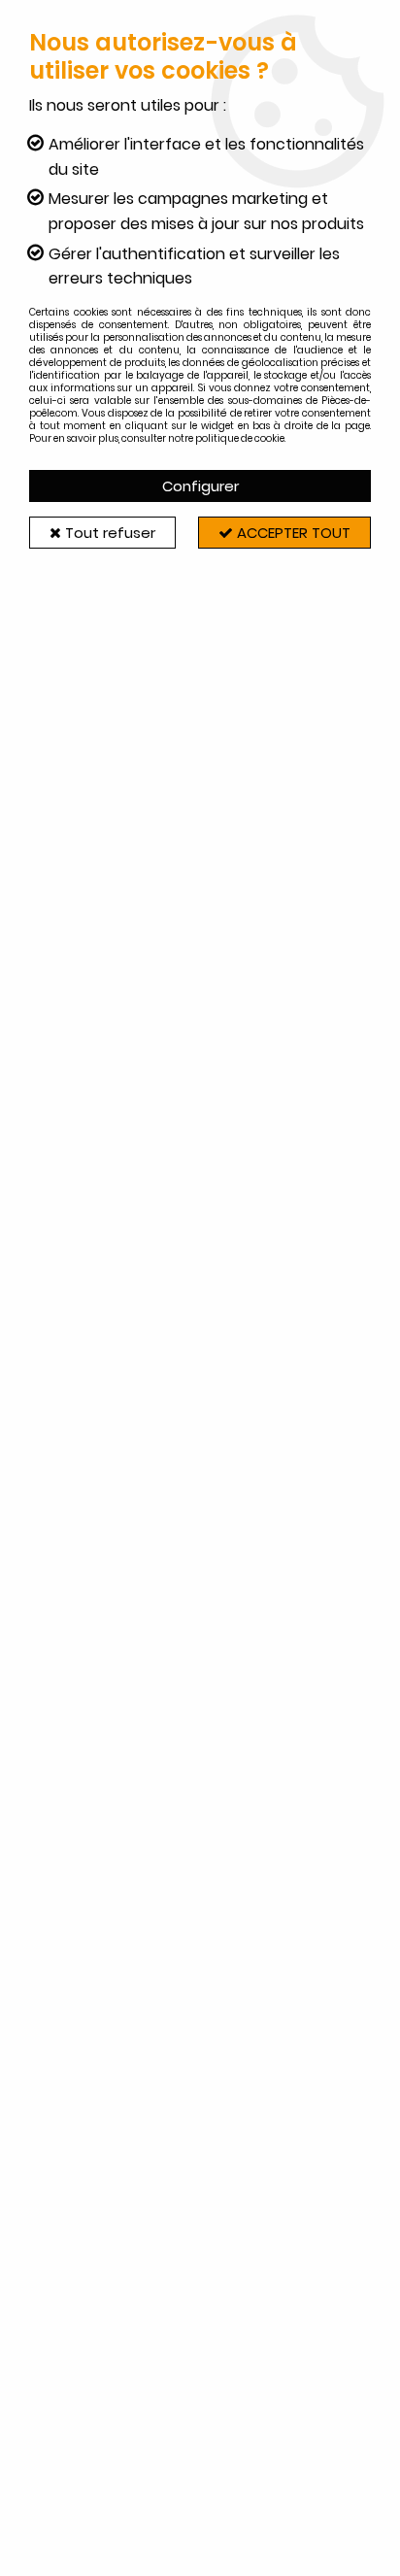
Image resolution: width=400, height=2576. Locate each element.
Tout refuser (108, 533)
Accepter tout (292, 533)
